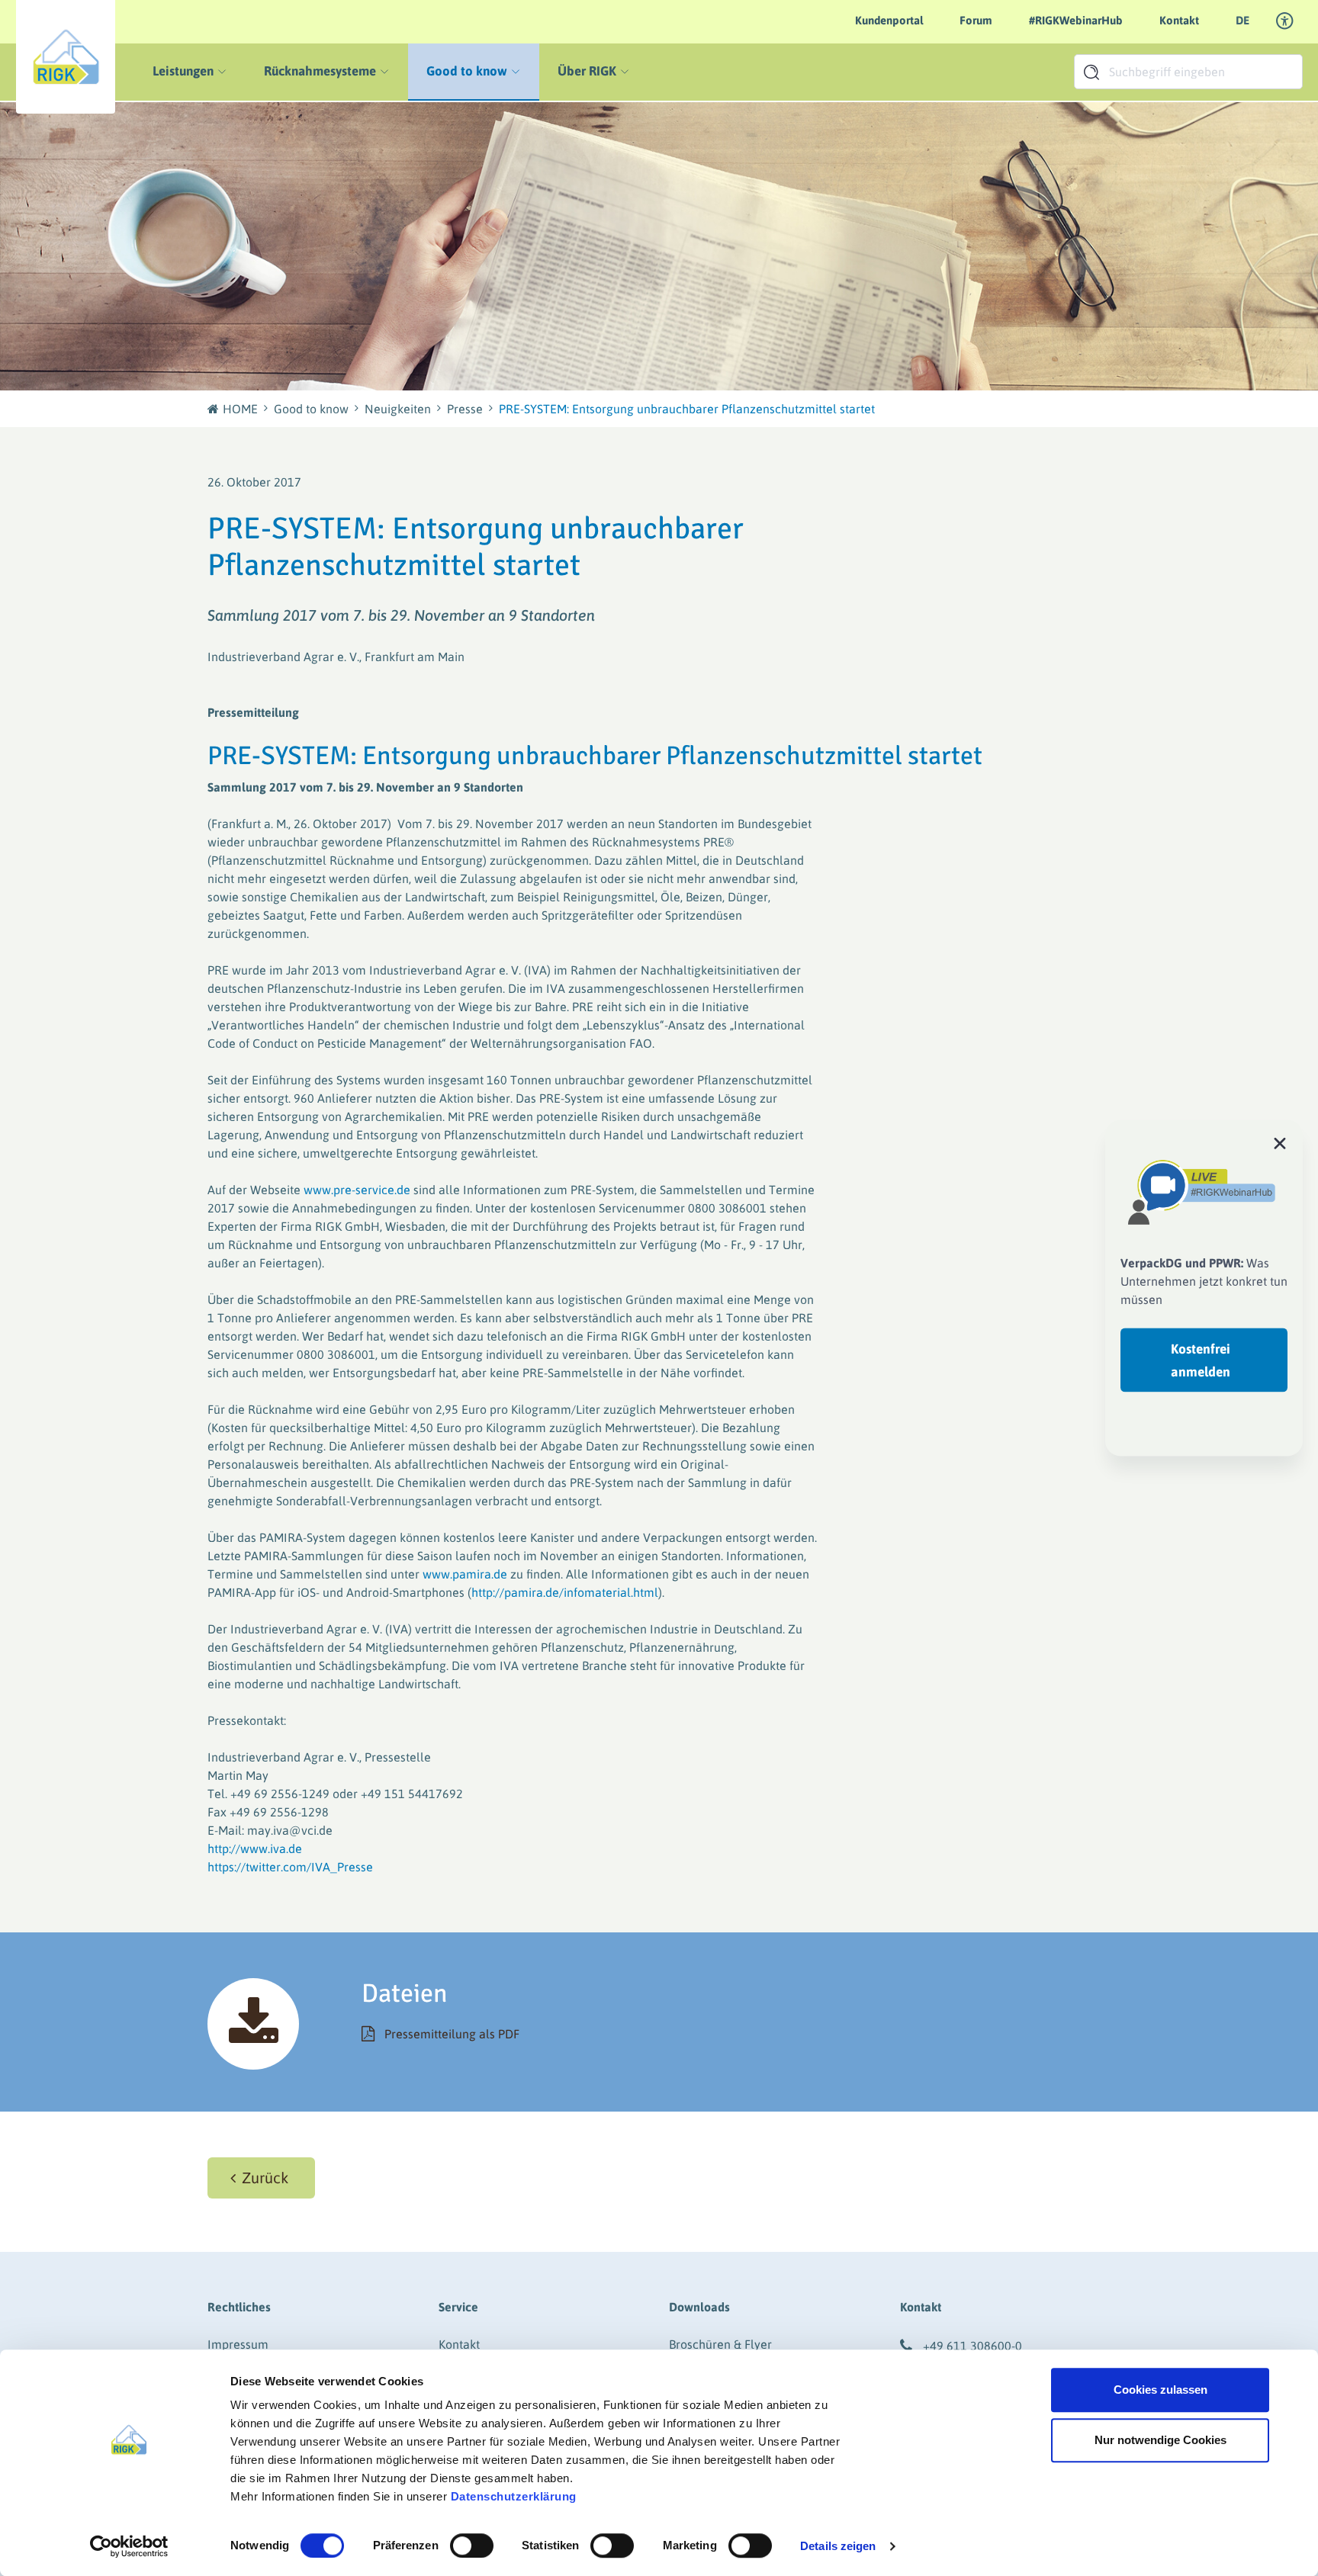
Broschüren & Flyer (720, 2344)
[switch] (472, 2545)
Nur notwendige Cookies (1160, 2440)
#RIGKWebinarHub (1076, 20)
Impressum (238, 2344)
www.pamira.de (465, 1574)
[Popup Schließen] (1280, 1142)
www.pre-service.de (357, 1190)
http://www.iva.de (255, 1848)
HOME (240, 409)
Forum (976, 20)
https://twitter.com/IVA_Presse (290, 1867)
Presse (465, 409)
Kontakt (1179, 20)
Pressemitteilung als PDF (452, 2034)
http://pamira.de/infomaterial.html (565, 1592)
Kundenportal (889, 20)
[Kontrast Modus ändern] (1285, 21)
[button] (261, 2178)
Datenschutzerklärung (514, 2496)
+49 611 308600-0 (972, 2346)
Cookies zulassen (1160, 2390)
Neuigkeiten (398, 409)
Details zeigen (838, 2546)
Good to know (311, 409)
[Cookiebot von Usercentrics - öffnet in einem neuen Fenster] (129, 2546)
